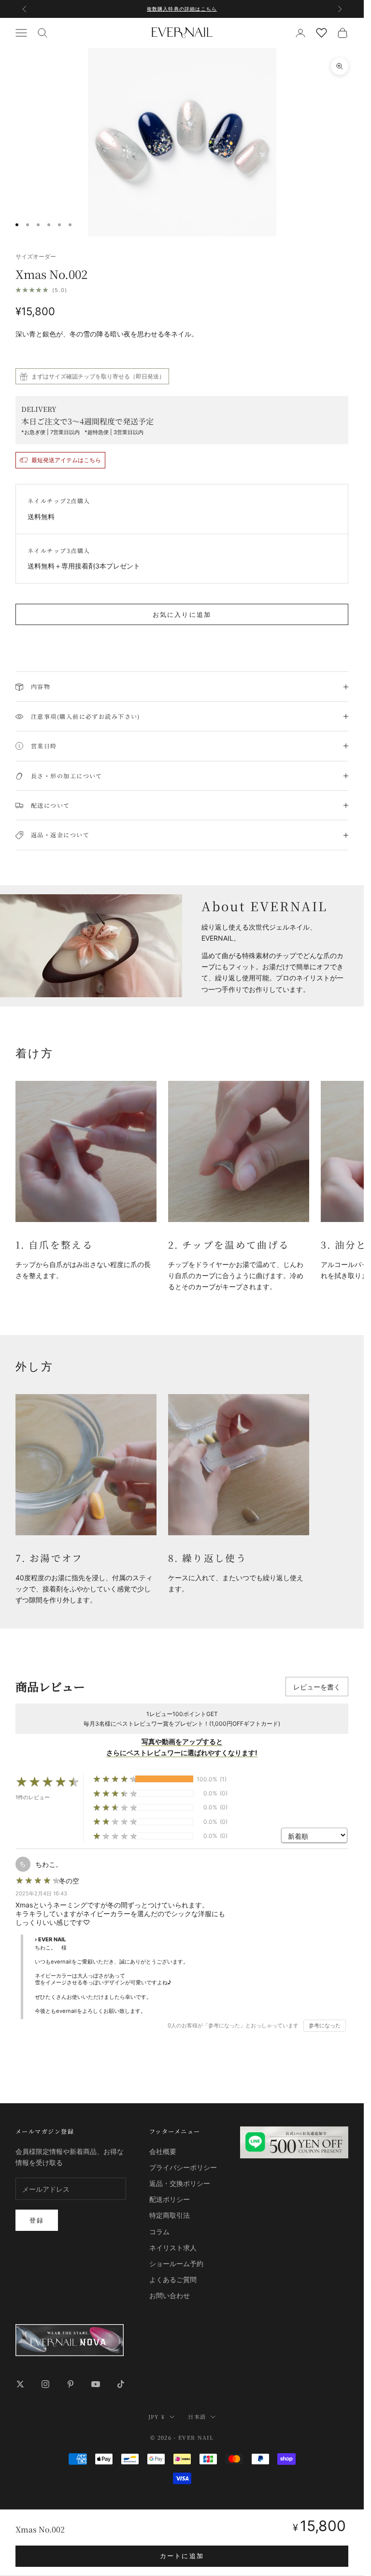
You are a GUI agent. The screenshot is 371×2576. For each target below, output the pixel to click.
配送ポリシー (170, 2199)
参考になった (325, 2025)
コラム (159, 2232)
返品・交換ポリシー (180, 2183)
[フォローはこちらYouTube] (96, 2384)
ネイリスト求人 (173, 2248)
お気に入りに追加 (182, 614)
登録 (37, 2220)
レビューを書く (317, 1687)
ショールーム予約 (176, 2263)
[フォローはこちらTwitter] (20, 2384)
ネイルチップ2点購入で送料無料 (182, 9)
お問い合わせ (170, 2295)
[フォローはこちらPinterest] (71, 2384)
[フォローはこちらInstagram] (45, 2384)
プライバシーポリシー (183, 2167)
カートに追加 (182, 2556)
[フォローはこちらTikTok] (121, 2384)
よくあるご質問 (173, 2279)
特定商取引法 (170, 2215)
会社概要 (163, 2151)
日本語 (197, 2416)
